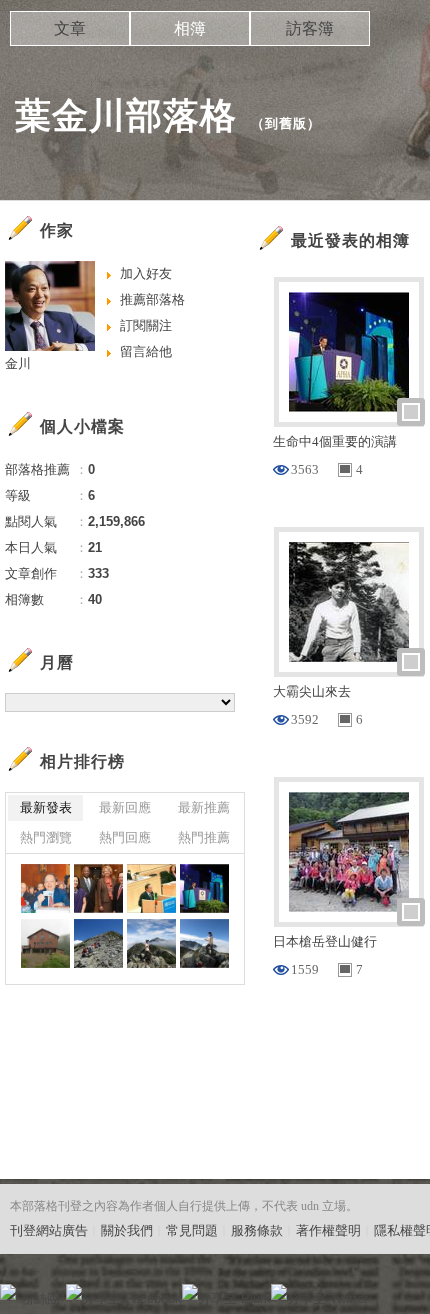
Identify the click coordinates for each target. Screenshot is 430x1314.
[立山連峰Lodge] (45, 943)
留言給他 (146, 351)
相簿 (190, 28)
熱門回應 (125, 837)
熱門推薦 (204, 837)
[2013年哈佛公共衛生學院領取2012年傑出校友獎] (98, 888)
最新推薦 (204, 807)
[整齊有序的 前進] (98, 943)
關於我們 (127, 1230)
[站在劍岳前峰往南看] (204, 943)
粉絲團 (40, 1298)
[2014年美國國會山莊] (45, 888)
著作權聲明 (328, 1230)
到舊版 (286, 123)
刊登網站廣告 (49, 1230)
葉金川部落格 (126, 115)
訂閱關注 (146, 325)
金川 (18, 363)
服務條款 (257, 1230)
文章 (70, 28)
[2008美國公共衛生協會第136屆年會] (204, 888)
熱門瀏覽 (46, 837)
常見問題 (192, 1230)
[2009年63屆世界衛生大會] (151, 888)
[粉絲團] (8, 1292)
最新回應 (125, 807)
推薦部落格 (152, 299)
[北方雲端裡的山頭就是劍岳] (151, 943)
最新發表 (46, 807)
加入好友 (146, 273)
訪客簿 (310, 28)
